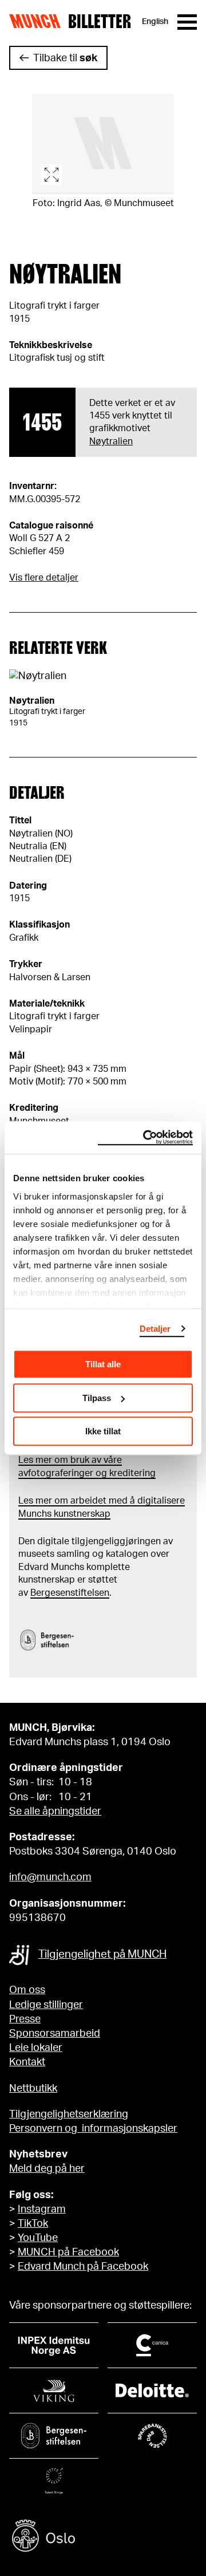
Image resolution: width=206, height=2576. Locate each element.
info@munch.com (50, 1877)
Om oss (27, 1990)
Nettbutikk (33, 2089)
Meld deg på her (47, 2169)
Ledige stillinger (46, 2005)
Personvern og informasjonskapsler (93, 2129)
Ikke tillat (103, 1431)
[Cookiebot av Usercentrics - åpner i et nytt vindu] (145, 1138)
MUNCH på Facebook (68, 2252)
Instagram (42, 2210)
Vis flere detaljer (44, 578)
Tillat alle (103, 1364)
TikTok (33, 2224)
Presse (25, 2019)
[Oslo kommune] (103, 2537)
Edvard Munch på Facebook (83, 2267)
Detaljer (155, 1329)
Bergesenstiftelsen (70, 1593)
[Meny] (187, 22)
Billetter (100, 22)
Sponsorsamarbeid (55, 2034)
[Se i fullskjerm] (103, 144)
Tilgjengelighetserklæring (69, 2115)
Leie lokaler (36, 2048)
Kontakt (27, 2062)
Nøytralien (111, 441)
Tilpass (97, 1398)
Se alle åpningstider (55, 1812)
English (155, 22)
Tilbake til (65, 58)
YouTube (38, 2238)
